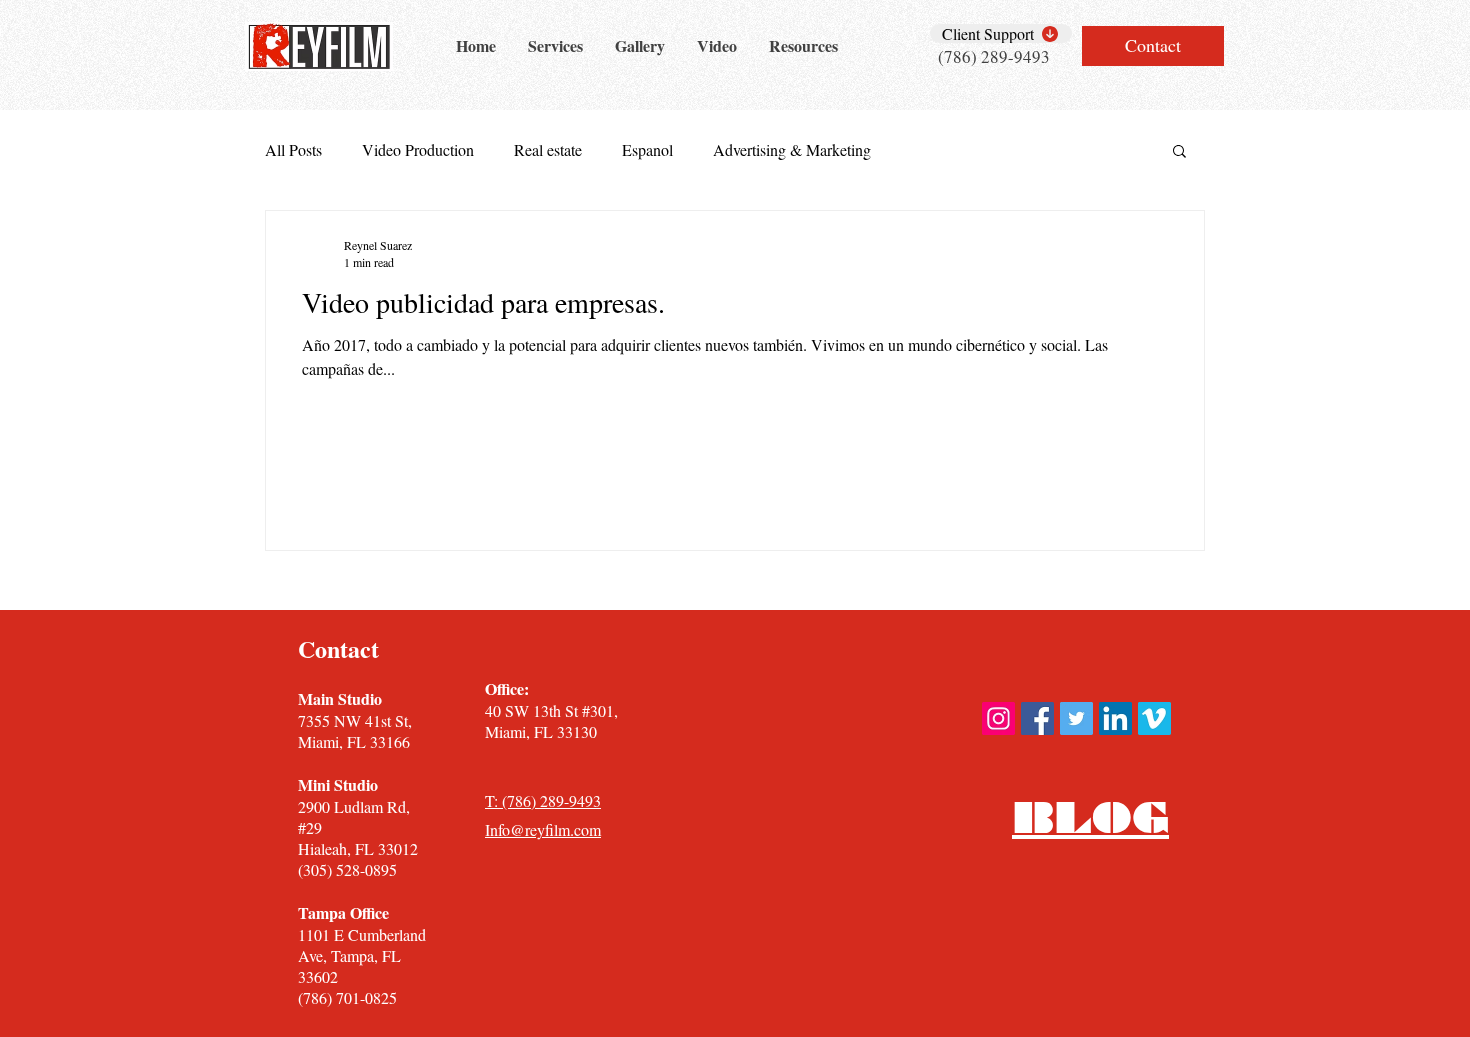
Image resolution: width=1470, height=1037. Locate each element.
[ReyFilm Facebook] (1037, 718)
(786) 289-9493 (994, 56)
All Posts (293, 150)
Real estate (548, 150)
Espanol (647, 150)
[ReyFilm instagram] (998, 718)
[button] (1179, 152)
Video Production (418, 150)
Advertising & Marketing (792, 150)
